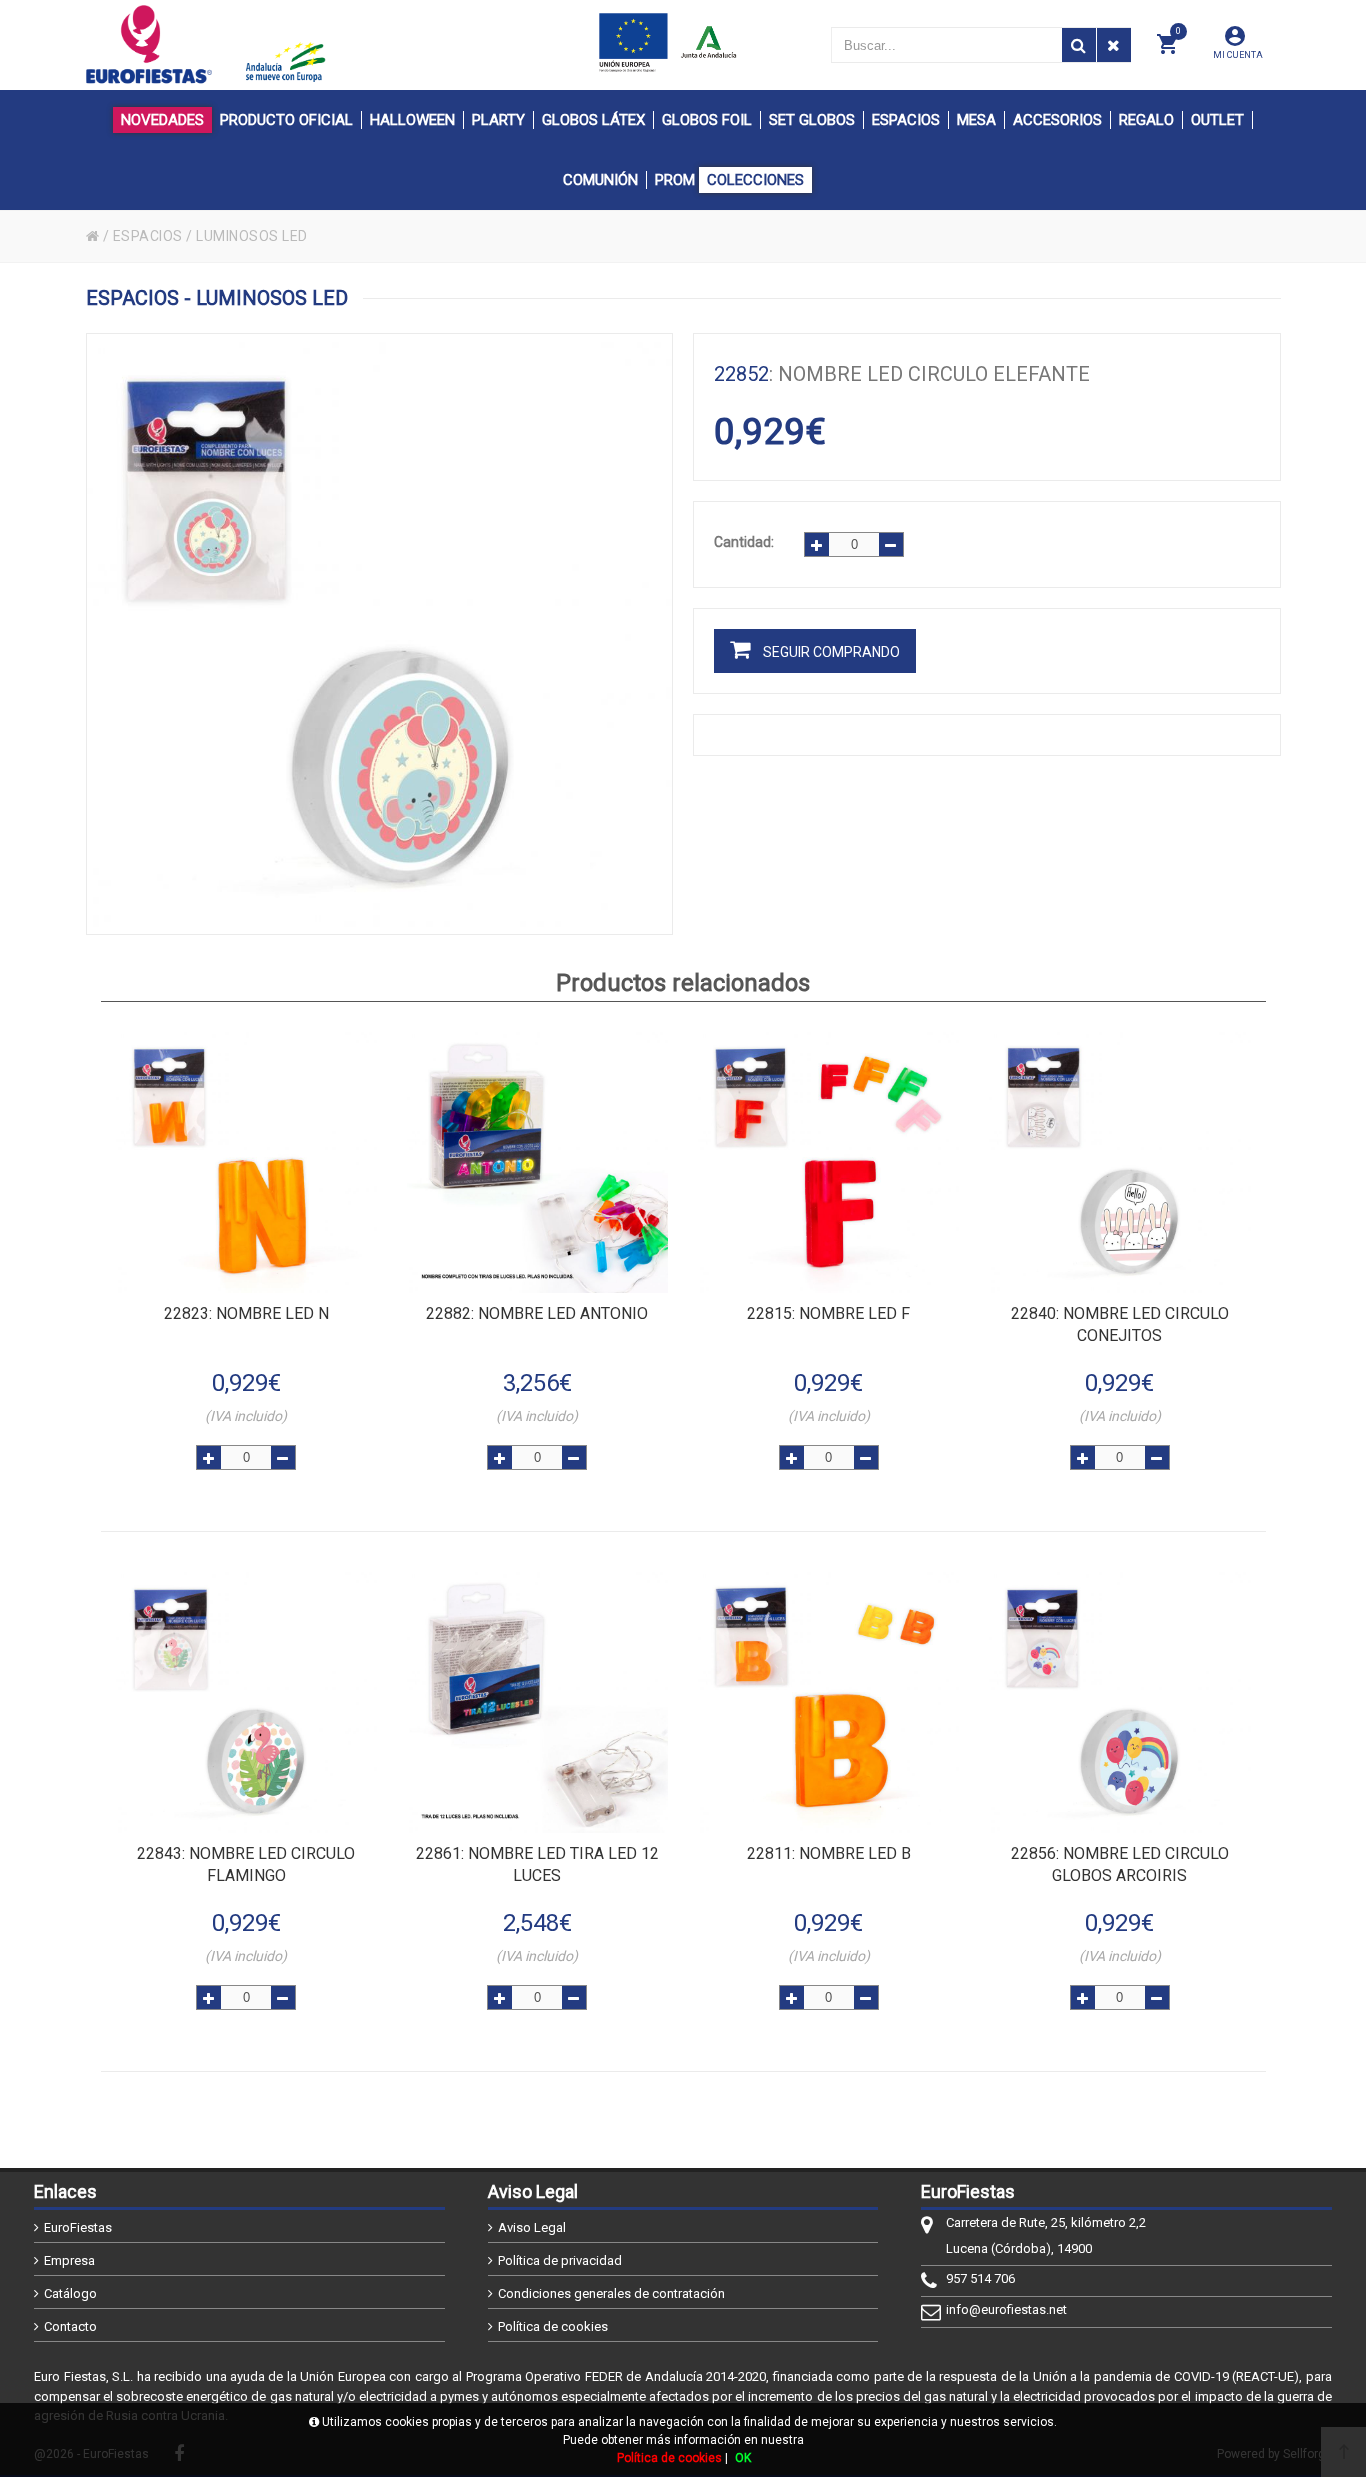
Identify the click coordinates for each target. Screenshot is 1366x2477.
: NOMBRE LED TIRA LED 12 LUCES (537, 1864)
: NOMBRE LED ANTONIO (537, 1313)
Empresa (69, 2260)
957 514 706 (980, 2278)
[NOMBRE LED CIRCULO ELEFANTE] (380, 634)
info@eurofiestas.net (1006, 2309)
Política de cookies (553, 2326)
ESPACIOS (148, 236)
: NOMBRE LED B (829, 1853)
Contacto (70, 2326)
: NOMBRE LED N (246, 1313)
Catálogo (70, 2293)
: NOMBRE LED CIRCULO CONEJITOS (1120, 1324)
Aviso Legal (532, 2227)
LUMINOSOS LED (252, 236)
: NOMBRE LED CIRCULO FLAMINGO (246, 1864)
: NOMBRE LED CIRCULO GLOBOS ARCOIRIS (1120, 1864)
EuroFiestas (78, 2227)
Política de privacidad (560, 2260)
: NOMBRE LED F (828, 1313)
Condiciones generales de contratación (611, 2293)
